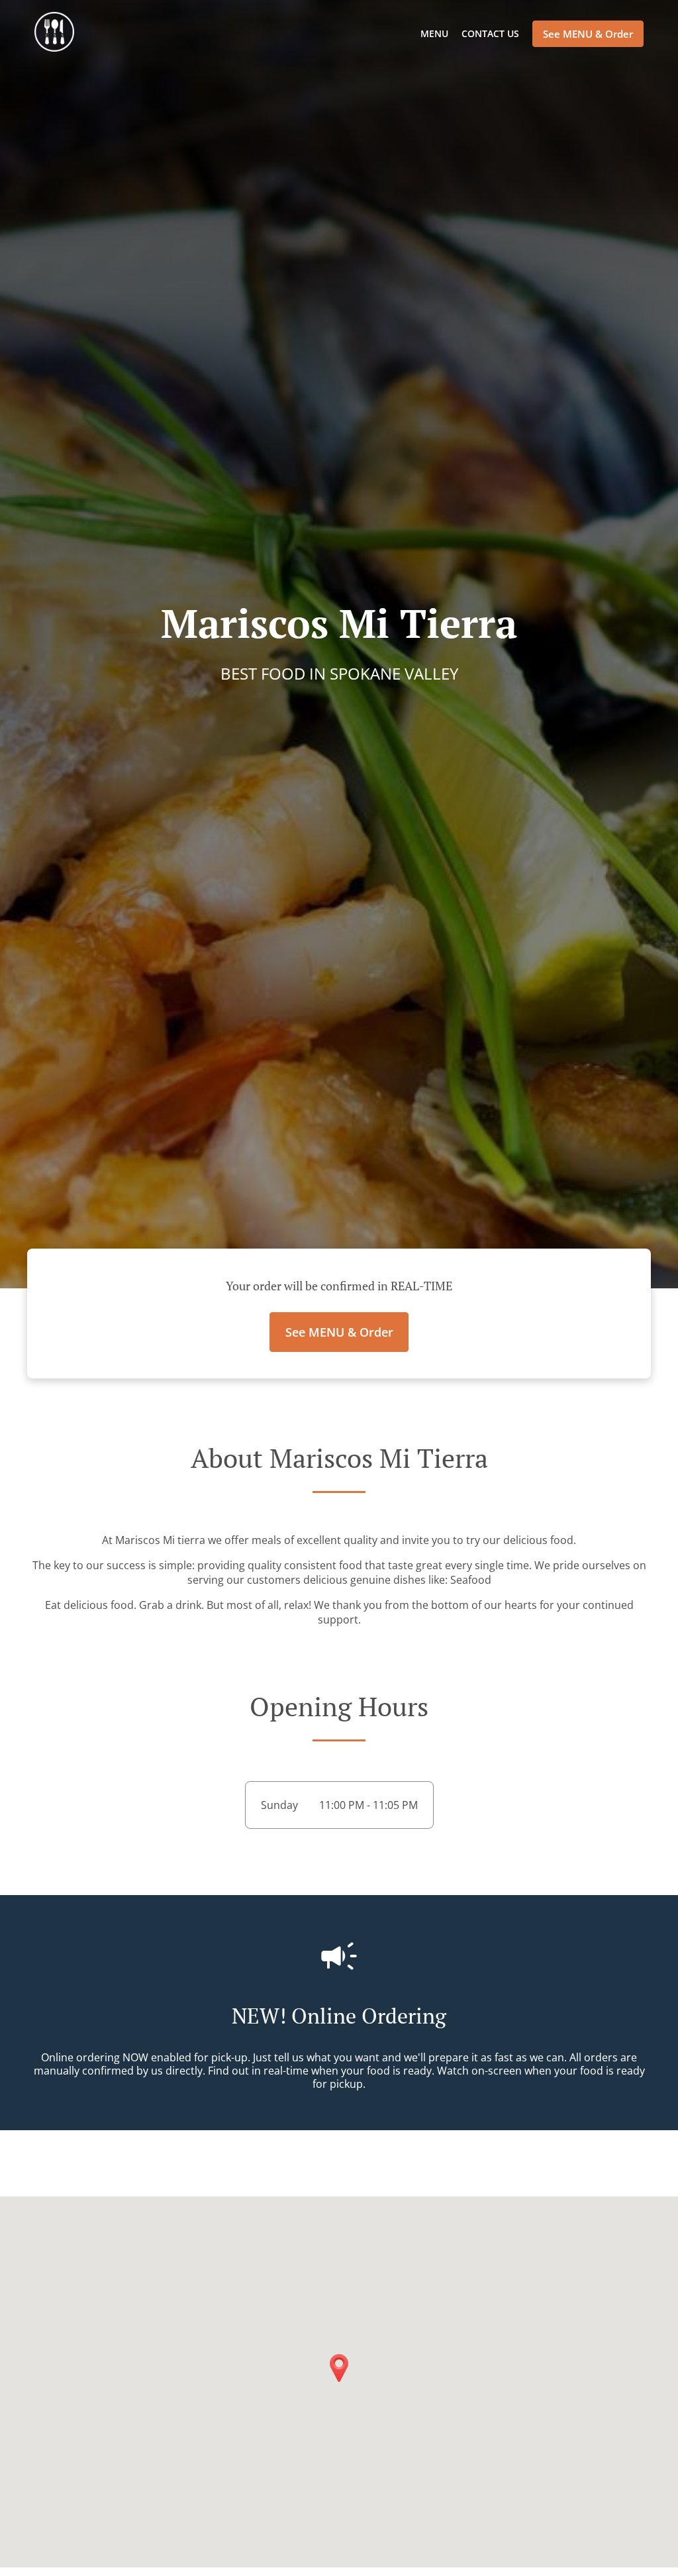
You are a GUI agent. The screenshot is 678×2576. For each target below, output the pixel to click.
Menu (434, 33)
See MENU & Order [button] (588, 34)
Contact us (490, 33)
